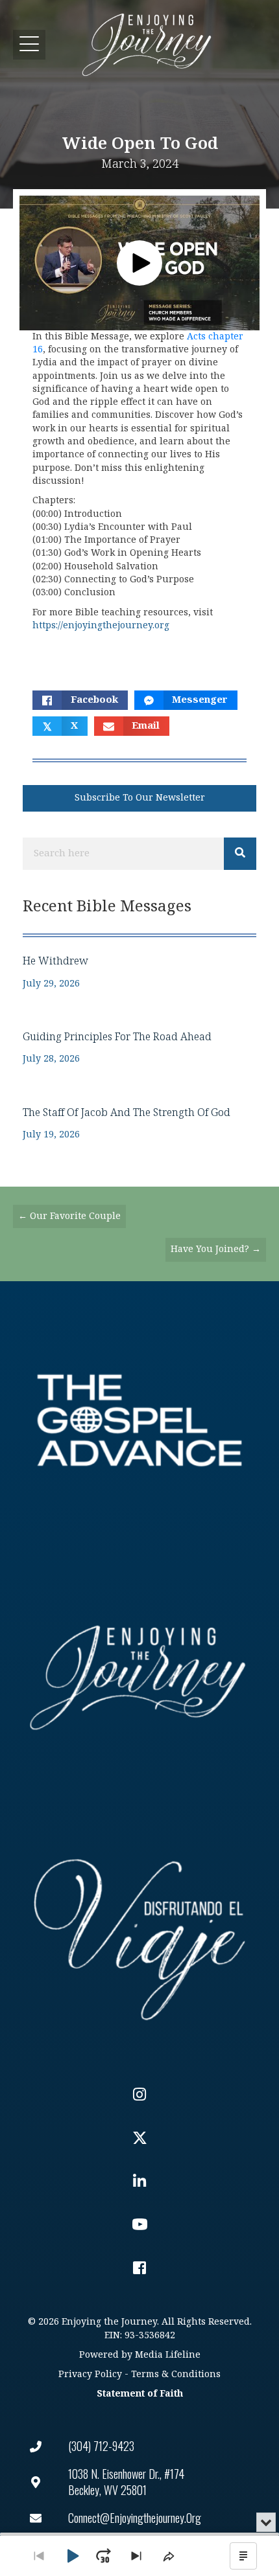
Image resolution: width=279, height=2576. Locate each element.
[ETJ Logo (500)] (139, 1678)
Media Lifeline (168, 2355)
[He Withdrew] (139, 972)
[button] (29, 44)
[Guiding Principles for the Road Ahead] (139, 1048)
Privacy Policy (90, 2374)
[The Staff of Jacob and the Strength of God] (139, 1123)
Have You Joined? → (216, 1249)
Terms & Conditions (176, 2374)
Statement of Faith (140, 2394)
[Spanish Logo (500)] (139, 1935)
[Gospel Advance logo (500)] (139, 1420)
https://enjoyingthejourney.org (101, 625)
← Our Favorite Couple (69, 1216)
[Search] (240, 854)
